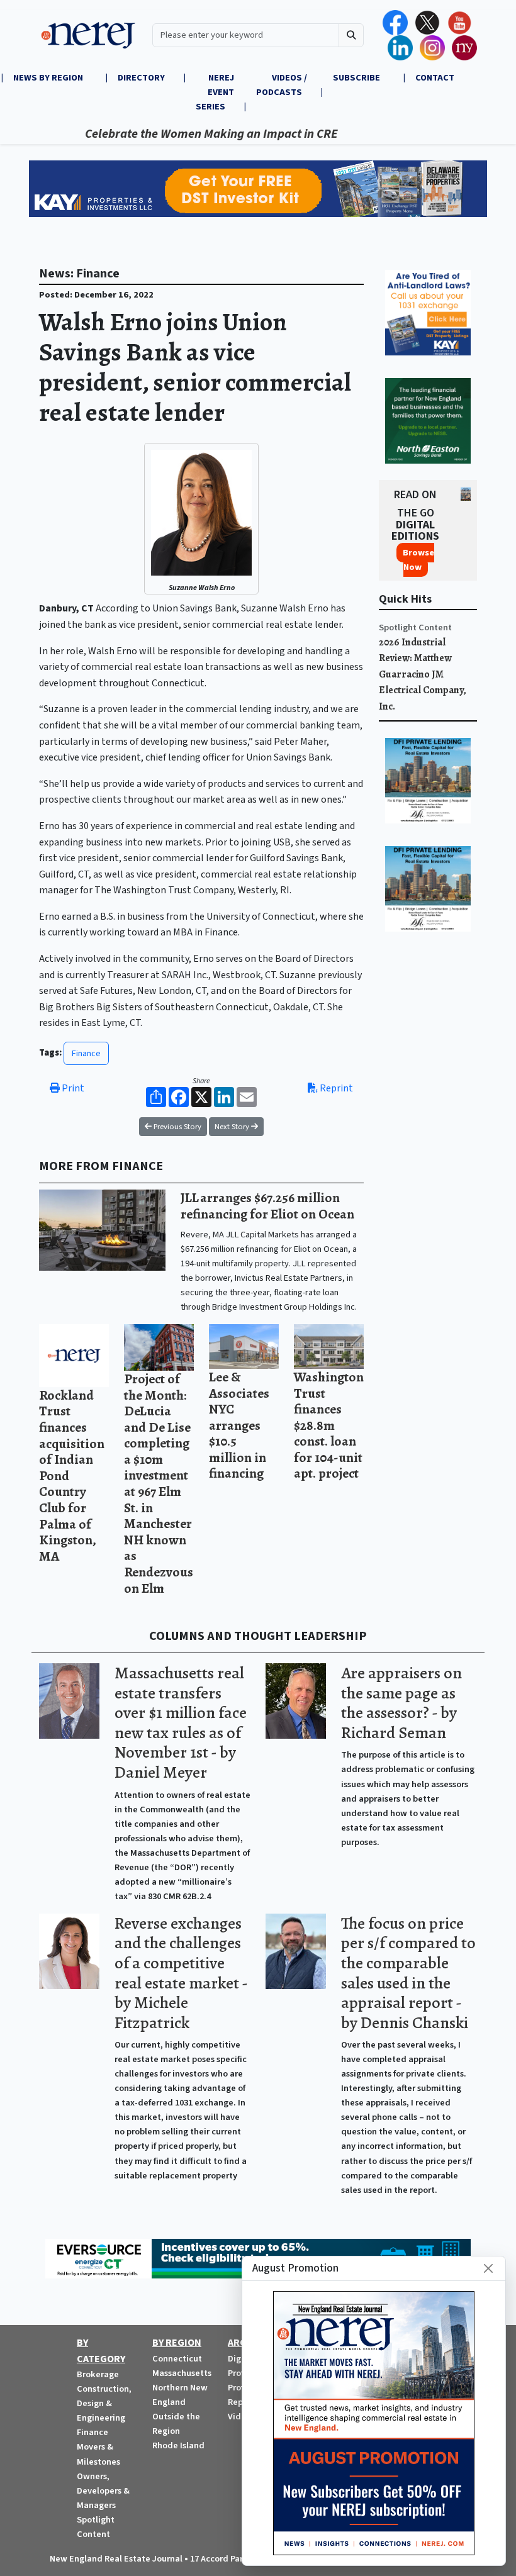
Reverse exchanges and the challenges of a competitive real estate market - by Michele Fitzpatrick (181, 1973)
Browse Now (418, 560)
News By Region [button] (49, 78)
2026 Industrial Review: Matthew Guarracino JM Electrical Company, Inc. (423, 674)
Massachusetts (182, 2373)
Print (72, 1088)
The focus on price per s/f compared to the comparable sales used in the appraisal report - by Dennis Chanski (408, 1973)
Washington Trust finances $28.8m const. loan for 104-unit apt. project (329, 1425)
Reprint (335, 1088)
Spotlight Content (415, 627)
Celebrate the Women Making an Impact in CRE (174, 134)
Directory (141, 78)
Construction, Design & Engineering (104, 2403)
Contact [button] (435, 78)
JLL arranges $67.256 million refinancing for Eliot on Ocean (267, 1206)
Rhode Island (178, 2445)
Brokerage (98, 2374)
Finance (86, 1053)
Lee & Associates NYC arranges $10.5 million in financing (239, 1425)
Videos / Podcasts (282, 85)
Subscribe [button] (357, 78)
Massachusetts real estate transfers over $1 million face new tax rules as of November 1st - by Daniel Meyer (181, 1722)
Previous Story (177, 1127)
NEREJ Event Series (215, 92)
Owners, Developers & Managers (103, 2491)
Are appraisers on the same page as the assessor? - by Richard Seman (401, 1703)
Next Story (233, 1127)
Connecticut (177, 2359)
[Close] (488, 2268)
